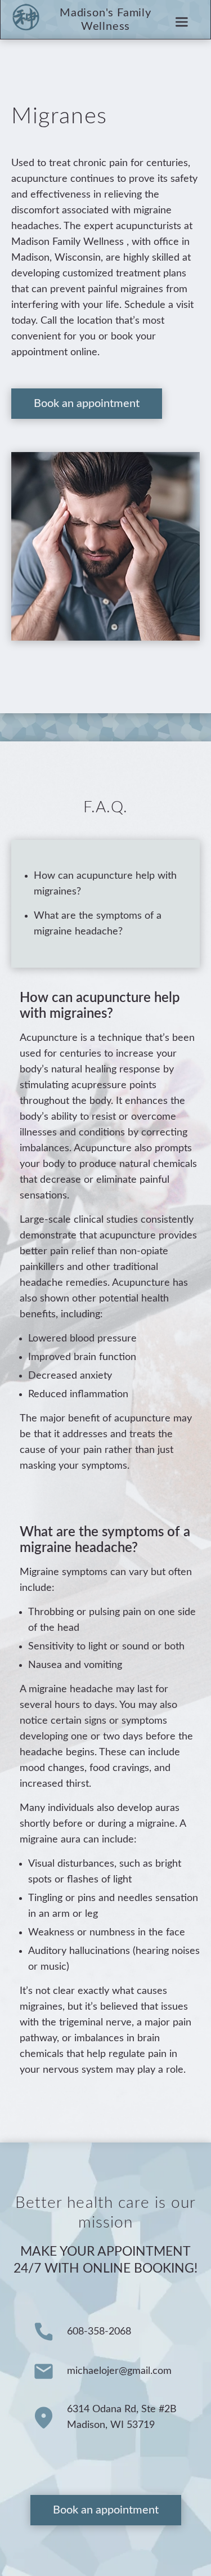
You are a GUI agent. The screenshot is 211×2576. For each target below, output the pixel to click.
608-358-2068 (99, 2332)
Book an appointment (87, 404)
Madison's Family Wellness (105, 20)
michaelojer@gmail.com (119, 2371)
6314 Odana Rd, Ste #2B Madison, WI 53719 (122, 2417)
